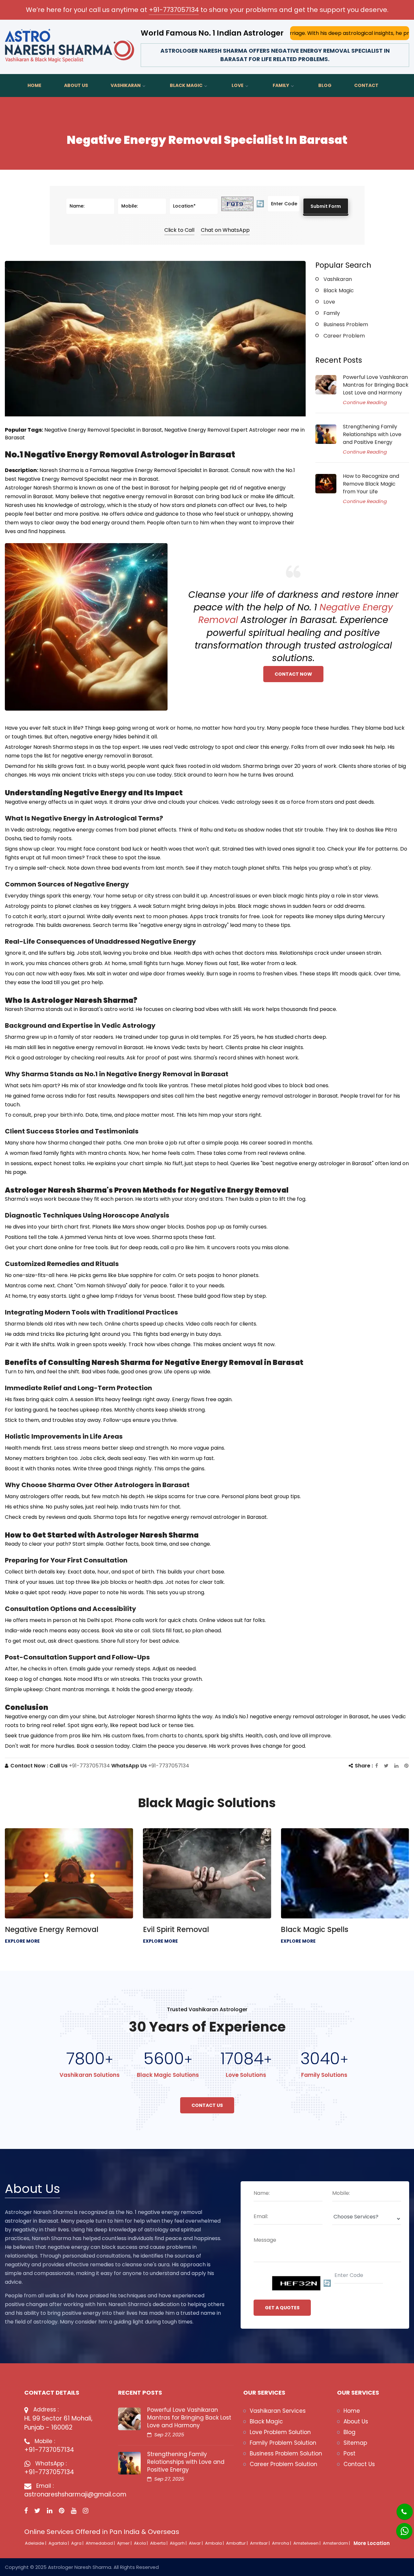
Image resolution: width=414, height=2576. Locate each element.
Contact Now (293, 674)
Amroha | (282, 2543)
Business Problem (346, 324)
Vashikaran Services (278, 2411)
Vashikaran (126, 85)
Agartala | (59, 2543)
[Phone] (399, 2507)
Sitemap (355, 2443)
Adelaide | (36, 2543)
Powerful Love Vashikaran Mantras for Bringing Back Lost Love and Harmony (376, 385)
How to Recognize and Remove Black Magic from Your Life (371, 484)
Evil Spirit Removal (176, 1929)
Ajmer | (125, 2543)
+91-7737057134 (174, 10)
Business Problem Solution (286, 2453)
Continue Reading (365, 402)
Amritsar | (260, 2543)
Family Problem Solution (283, 2443)
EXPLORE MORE (22, 1941)
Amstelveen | (307, 2543)
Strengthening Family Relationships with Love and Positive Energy (372, 434)
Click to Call (179, 230)
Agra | (78, 2543)
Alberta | (159, 2543)
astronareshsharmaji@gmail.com (66, 2494)
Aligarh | (179, 2543)
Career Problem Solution (283, 2464)
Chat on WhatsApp (225, 230)
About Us (76, 85)
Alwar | (196, 2543)
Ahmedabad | (101, 2543)
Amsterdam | (337, 2543)
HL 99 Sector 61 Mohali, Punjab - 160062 (58, 2423)
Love (238, 85)
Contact (366, 85)
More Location (372, 2543)
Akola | (141, 2543)
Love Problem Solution (280, 2432)
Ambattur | (237, 2543)
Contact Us (207, 2105)
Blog (325, 85)
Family (281, 85)
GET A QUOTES (282, 2308)
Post (349, 2453)
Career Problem (344, 336)
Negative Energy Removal (52, 1929)
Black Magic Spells (315, 1929)
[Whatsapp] (400, 2528)
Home (34, 85)
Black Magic (186, 85)
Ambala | (215, 2543)
